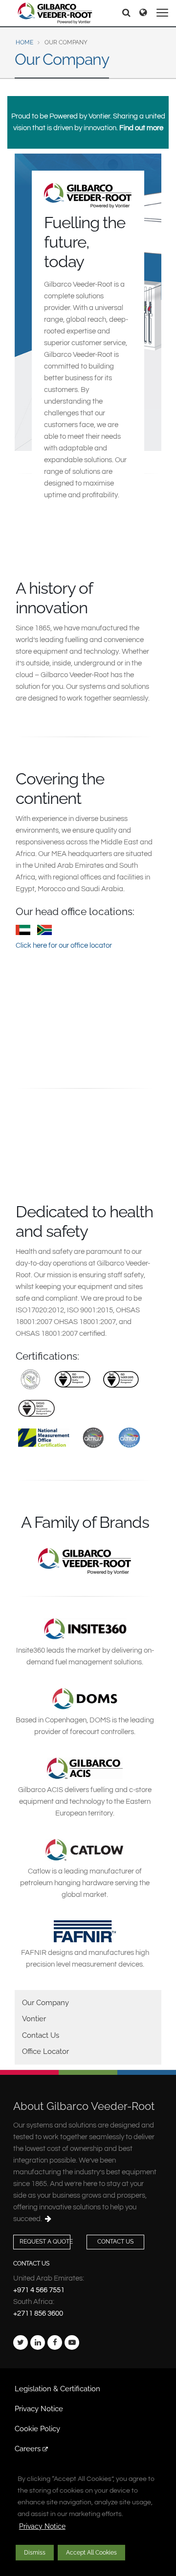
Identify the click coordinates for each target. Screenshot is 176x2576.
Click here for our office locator (64, 946)
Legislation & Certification (57, 2389)
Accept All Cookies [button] (91, 2553)
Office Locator (45, 2051)
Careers (29, 2449)
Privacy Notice (42, 2526)
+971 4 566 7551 (39, 2290)
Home (24, 42)
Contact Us (41, 2035)
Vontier (34, 2019)
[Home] (55, 13)
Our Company (45, 2003)
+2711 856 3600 (38, 2313)
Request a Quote (45, 2242)
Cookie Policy (37, 2429)
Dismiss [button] (35, 2553)
